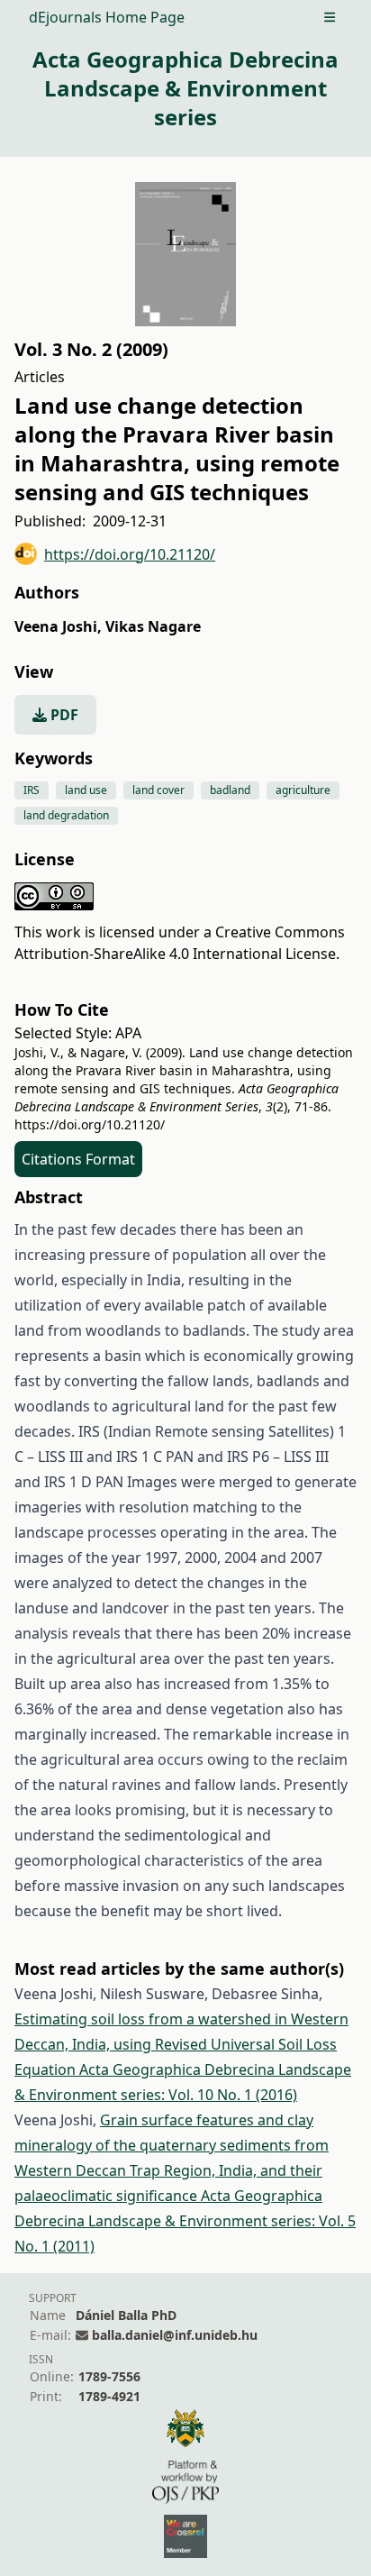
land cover (158, 790)
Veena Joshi (58, 626)
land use (86, 790)
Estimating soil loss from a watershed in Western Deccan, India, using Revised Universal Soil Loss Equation (181, 2044)
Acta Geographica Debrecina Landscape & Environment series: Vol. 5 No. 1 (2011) (185, 2221)
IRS (32, 790)
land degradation (66, 815)
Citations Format (78, 1159)
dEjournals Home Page (107, 17)
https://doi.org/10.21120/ (130, 554)
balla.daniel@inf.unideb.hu (175, 2335)
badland (230, 790)
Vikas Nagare (153, 626)
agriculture (303, 790)
